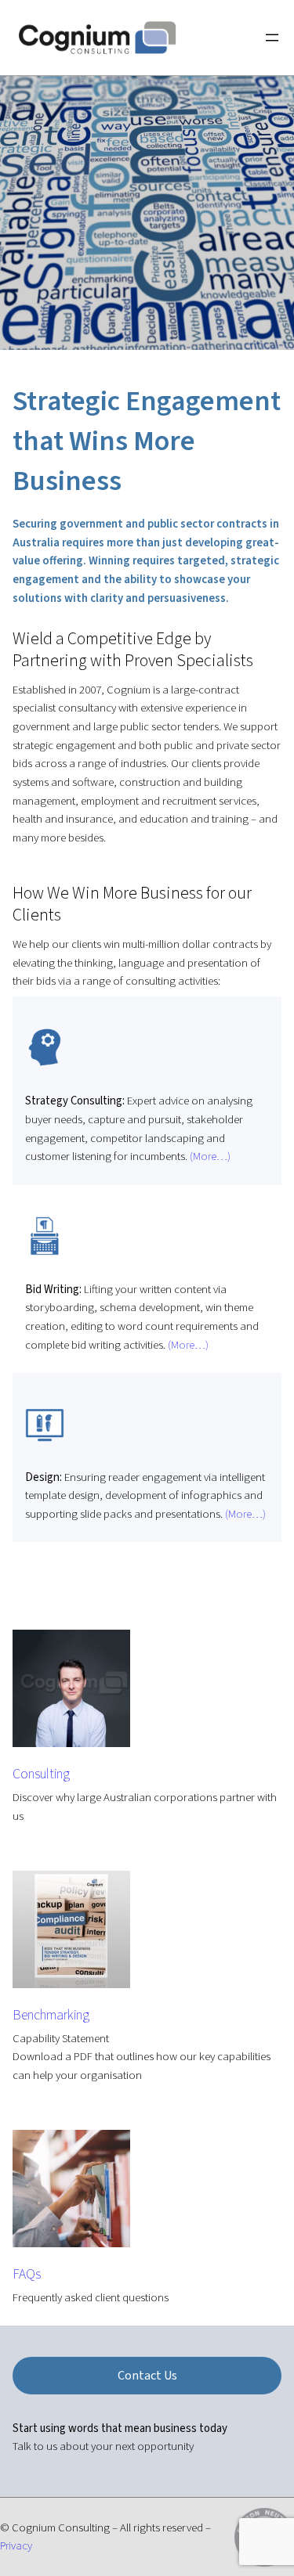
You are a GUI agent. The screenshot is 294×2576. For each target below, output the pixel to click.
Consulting (41, 1774)
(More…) (209, 1156)
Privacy (16, 2546)
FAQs (27, 2274)
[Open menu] (272, 38)
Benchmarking (51, 2015)
